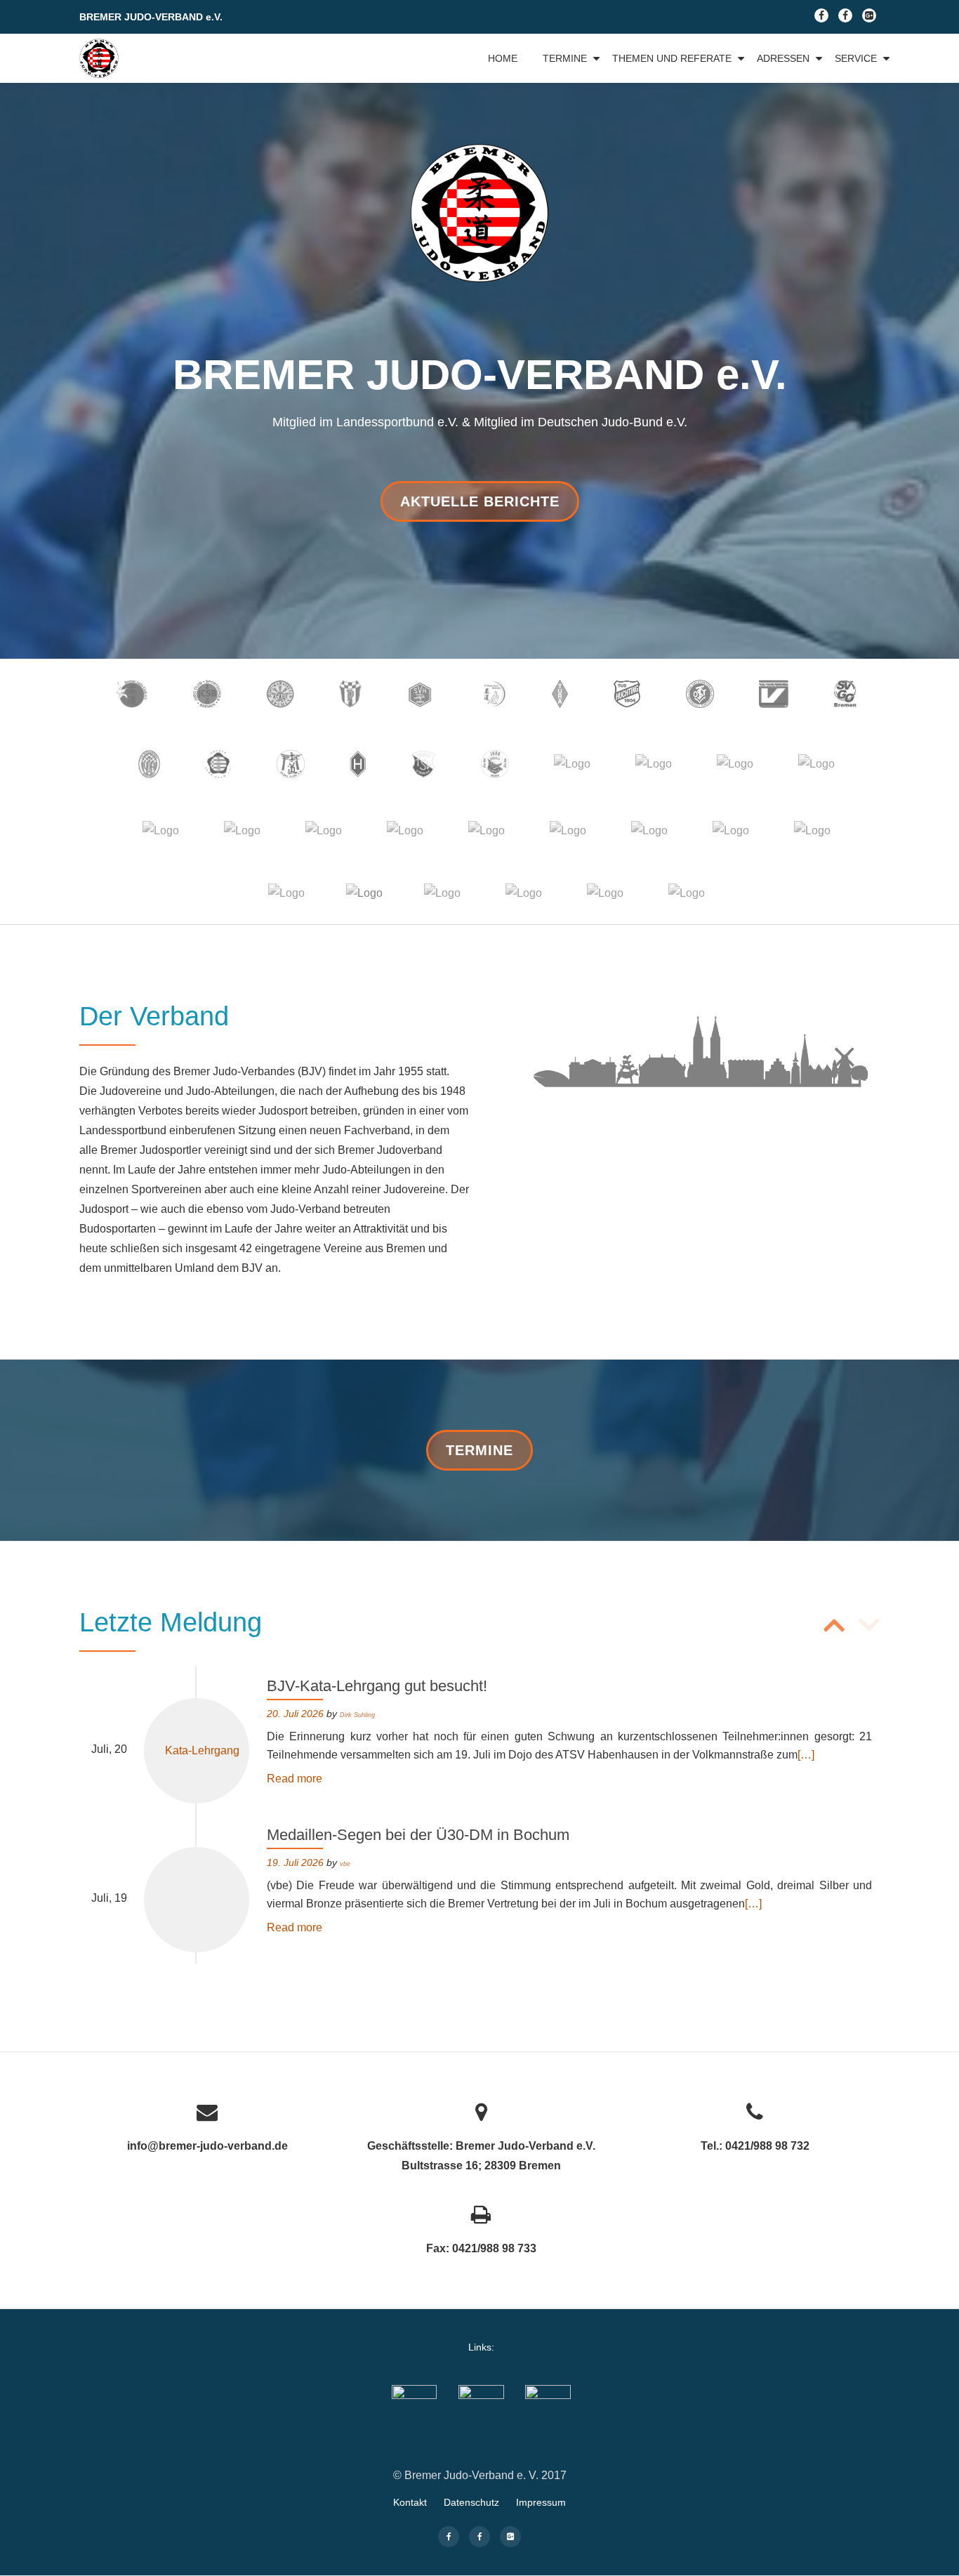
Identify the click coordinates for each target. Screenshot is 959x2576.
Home (503, 58)
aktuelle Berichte (479, 507)
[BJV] (101, 58)
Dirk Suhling (357, 1715)
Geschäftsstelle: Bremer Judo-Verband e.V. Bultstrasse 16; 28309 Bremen (481, 2156)
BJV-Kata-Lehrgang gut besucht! (377, 1686)
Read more (295, 1779)
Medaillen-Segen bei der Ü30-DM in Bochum (418, 1835)
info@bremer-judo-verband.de (207, 2146)
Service (856, 58)
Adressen (783, 58)
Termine (565, 58)
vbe (345, 1864)
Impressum (541, 2502)
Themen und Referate (672, 58)
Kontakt (410, 2502)
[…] (806, 1755)
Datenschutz (471, 2502)
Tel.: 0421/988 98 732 (755, 2146)
